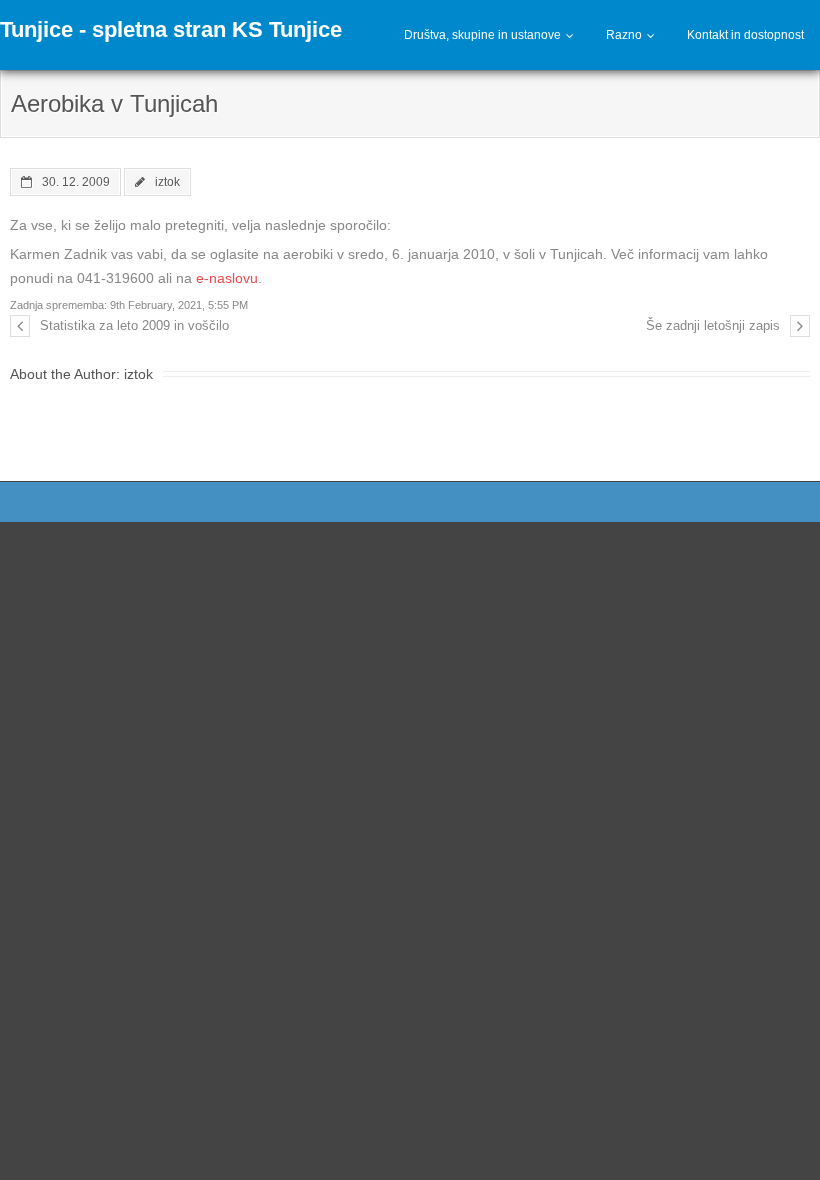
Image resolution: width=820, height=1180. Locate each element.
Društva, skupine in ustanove (482, 35)
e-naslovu (227, 278)
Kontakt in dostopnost (745, 35)
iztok (167, 181)
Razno (624, 35)
